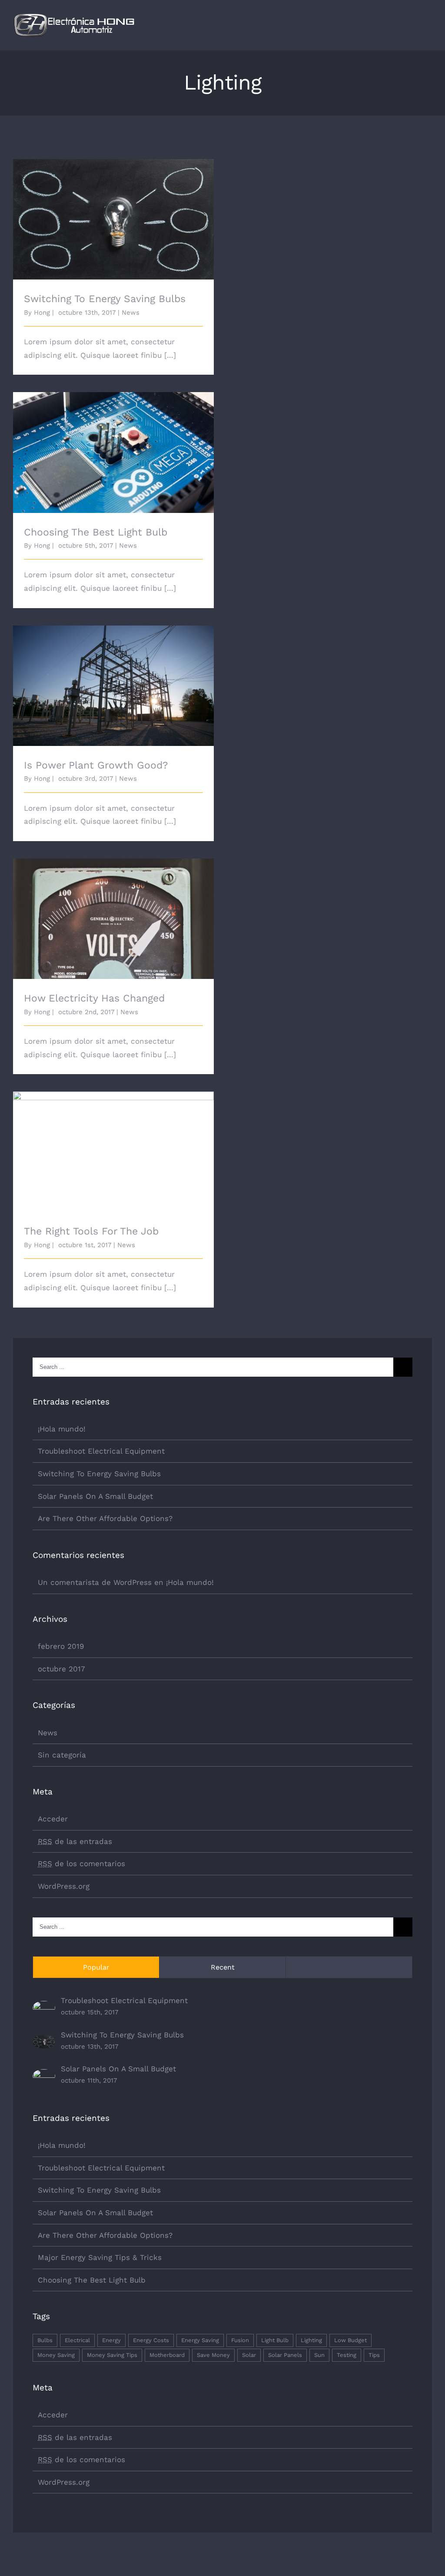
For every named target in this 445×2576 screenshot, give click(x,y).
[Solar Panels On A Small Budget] (44, 2076)
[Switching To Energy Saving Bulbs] (44, 2041)
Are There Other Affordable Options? (105, 1518)
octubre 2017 (61, 1669)
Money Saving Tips (112, 2355)
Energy (111, 2340)
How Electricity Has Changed (114, 911)
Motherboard (167, 2355)
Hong (42, 313)
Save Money (213, 2355)
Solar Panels (285, 2355)
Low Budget (350, 2340)
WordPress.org (64, 1886)
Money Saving (56, 2355)
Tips (374, 2355)
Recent (223, 1967)
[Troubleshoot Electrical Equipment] (44, 2007)
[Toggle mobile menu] (428, 28)
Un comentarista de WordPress (95, 1582)
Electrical (77, 2340)
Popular (96, 1967)
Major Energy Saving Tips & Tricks (100, 2257)
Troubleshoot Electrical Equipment (101, 1451)
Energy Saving (200, 2340)
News (131, 313)
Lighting (311, 2340)
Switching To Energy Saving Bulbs (114, 212)
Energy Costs (151, 2340)
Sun (319, 2355)
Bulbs (45, 2340)
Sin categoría (62, 1755)
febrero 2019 (61, 1646)
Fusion (240, 2340)
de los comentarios (81, 1864)
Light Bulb (275, 2340)
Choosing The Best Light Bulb (114, 445)
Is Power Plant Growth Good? (114, 678)
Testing (347, 2355)
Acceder (53, 1819)
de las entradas (75, 1841)
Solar (249, 2355)
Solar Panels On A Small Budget (95, 1496)
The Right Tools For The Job (114, 1144)
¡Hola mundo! (62, 1429)
